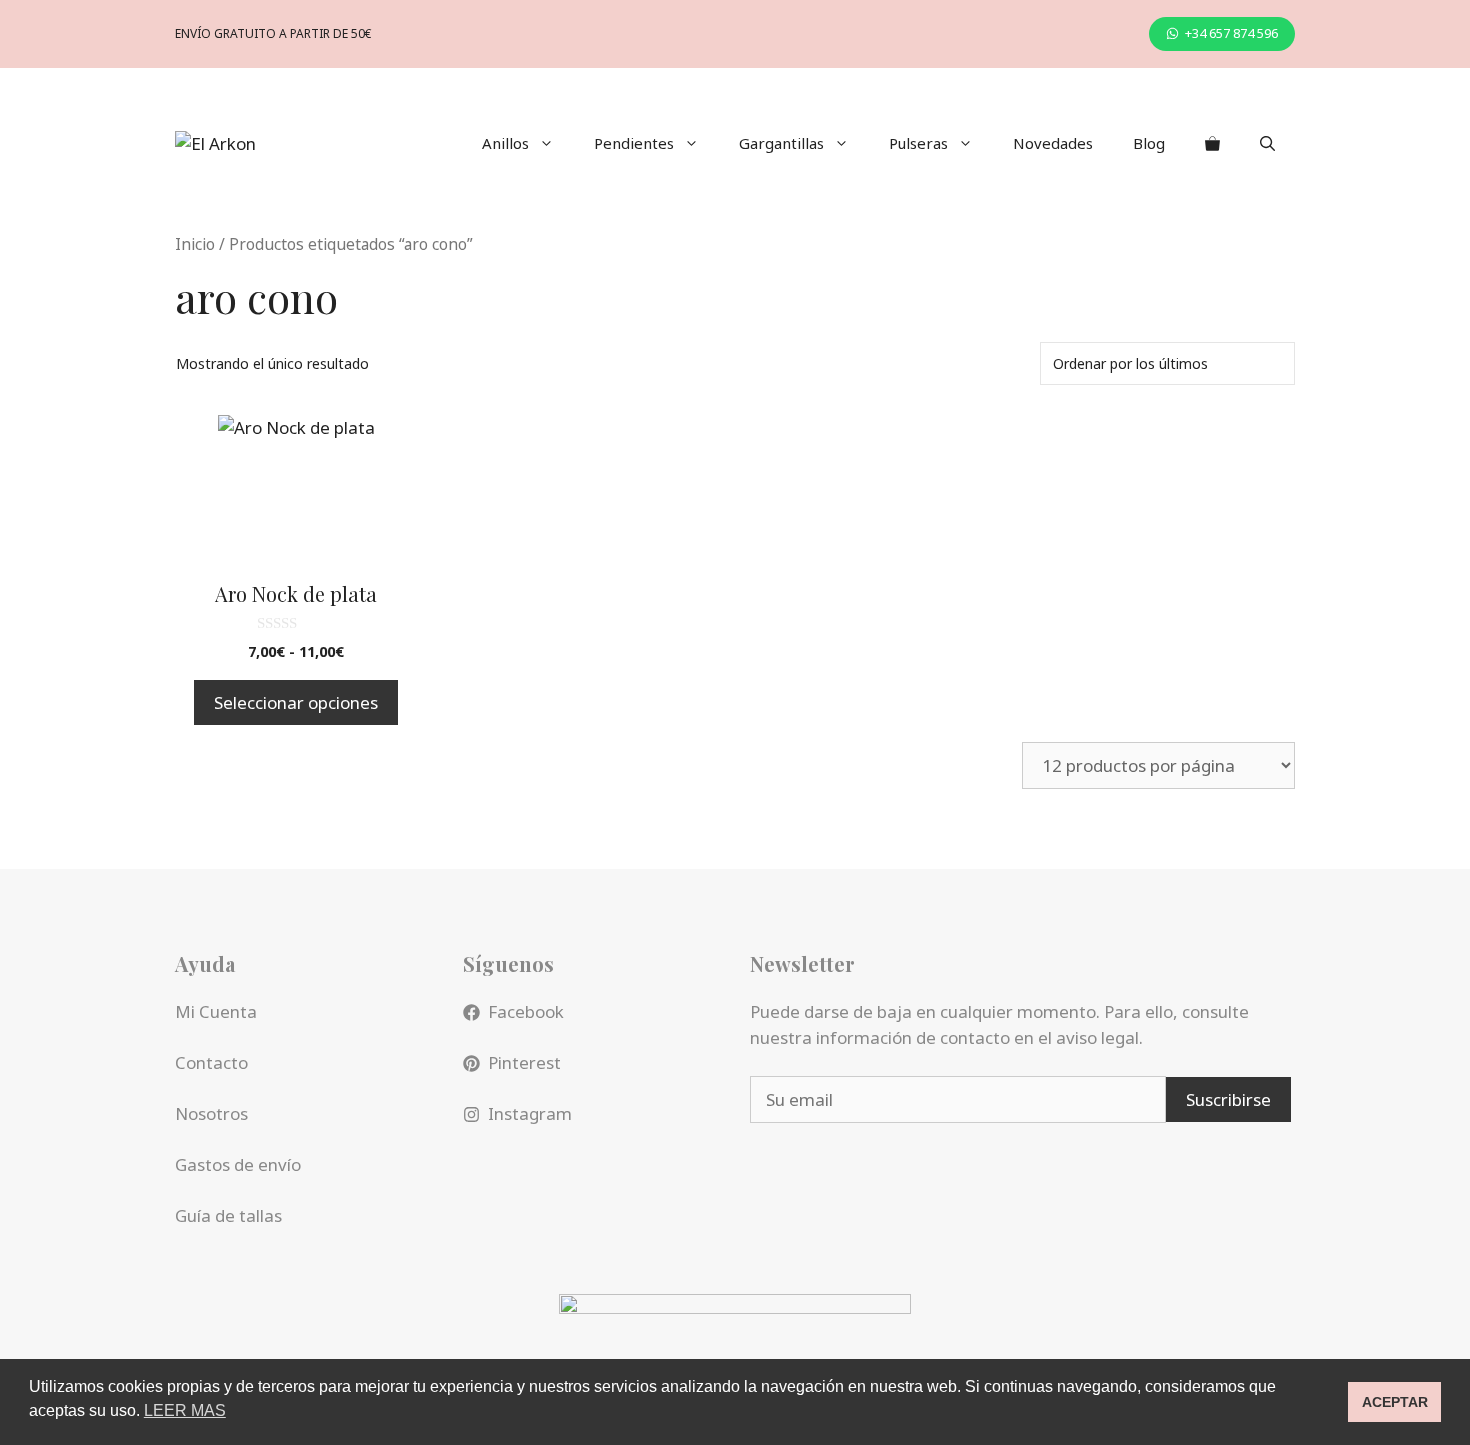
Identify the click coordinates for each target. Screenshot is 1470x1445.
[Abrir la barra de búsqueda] (1267, 143)
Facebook (526, 1011)
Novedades (1053, 143)
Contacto (211, 1062)
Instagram (530, 1113)
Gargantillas (781, 143)
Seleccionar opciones (296, 702)
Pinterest (524, 1062)
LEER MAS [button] (185, 1410)
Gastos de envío (238, 1164)
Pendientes (634, 143)
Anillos (505, 143)
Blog (1149, 143)
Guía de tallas (228, 1215)
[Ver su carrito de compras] (1212, 143)
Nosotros (211, 1113)
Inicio (195, 244)
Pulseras (918, 143)
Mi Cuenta (216, 1011)
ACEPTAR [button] (1395, 1402)
